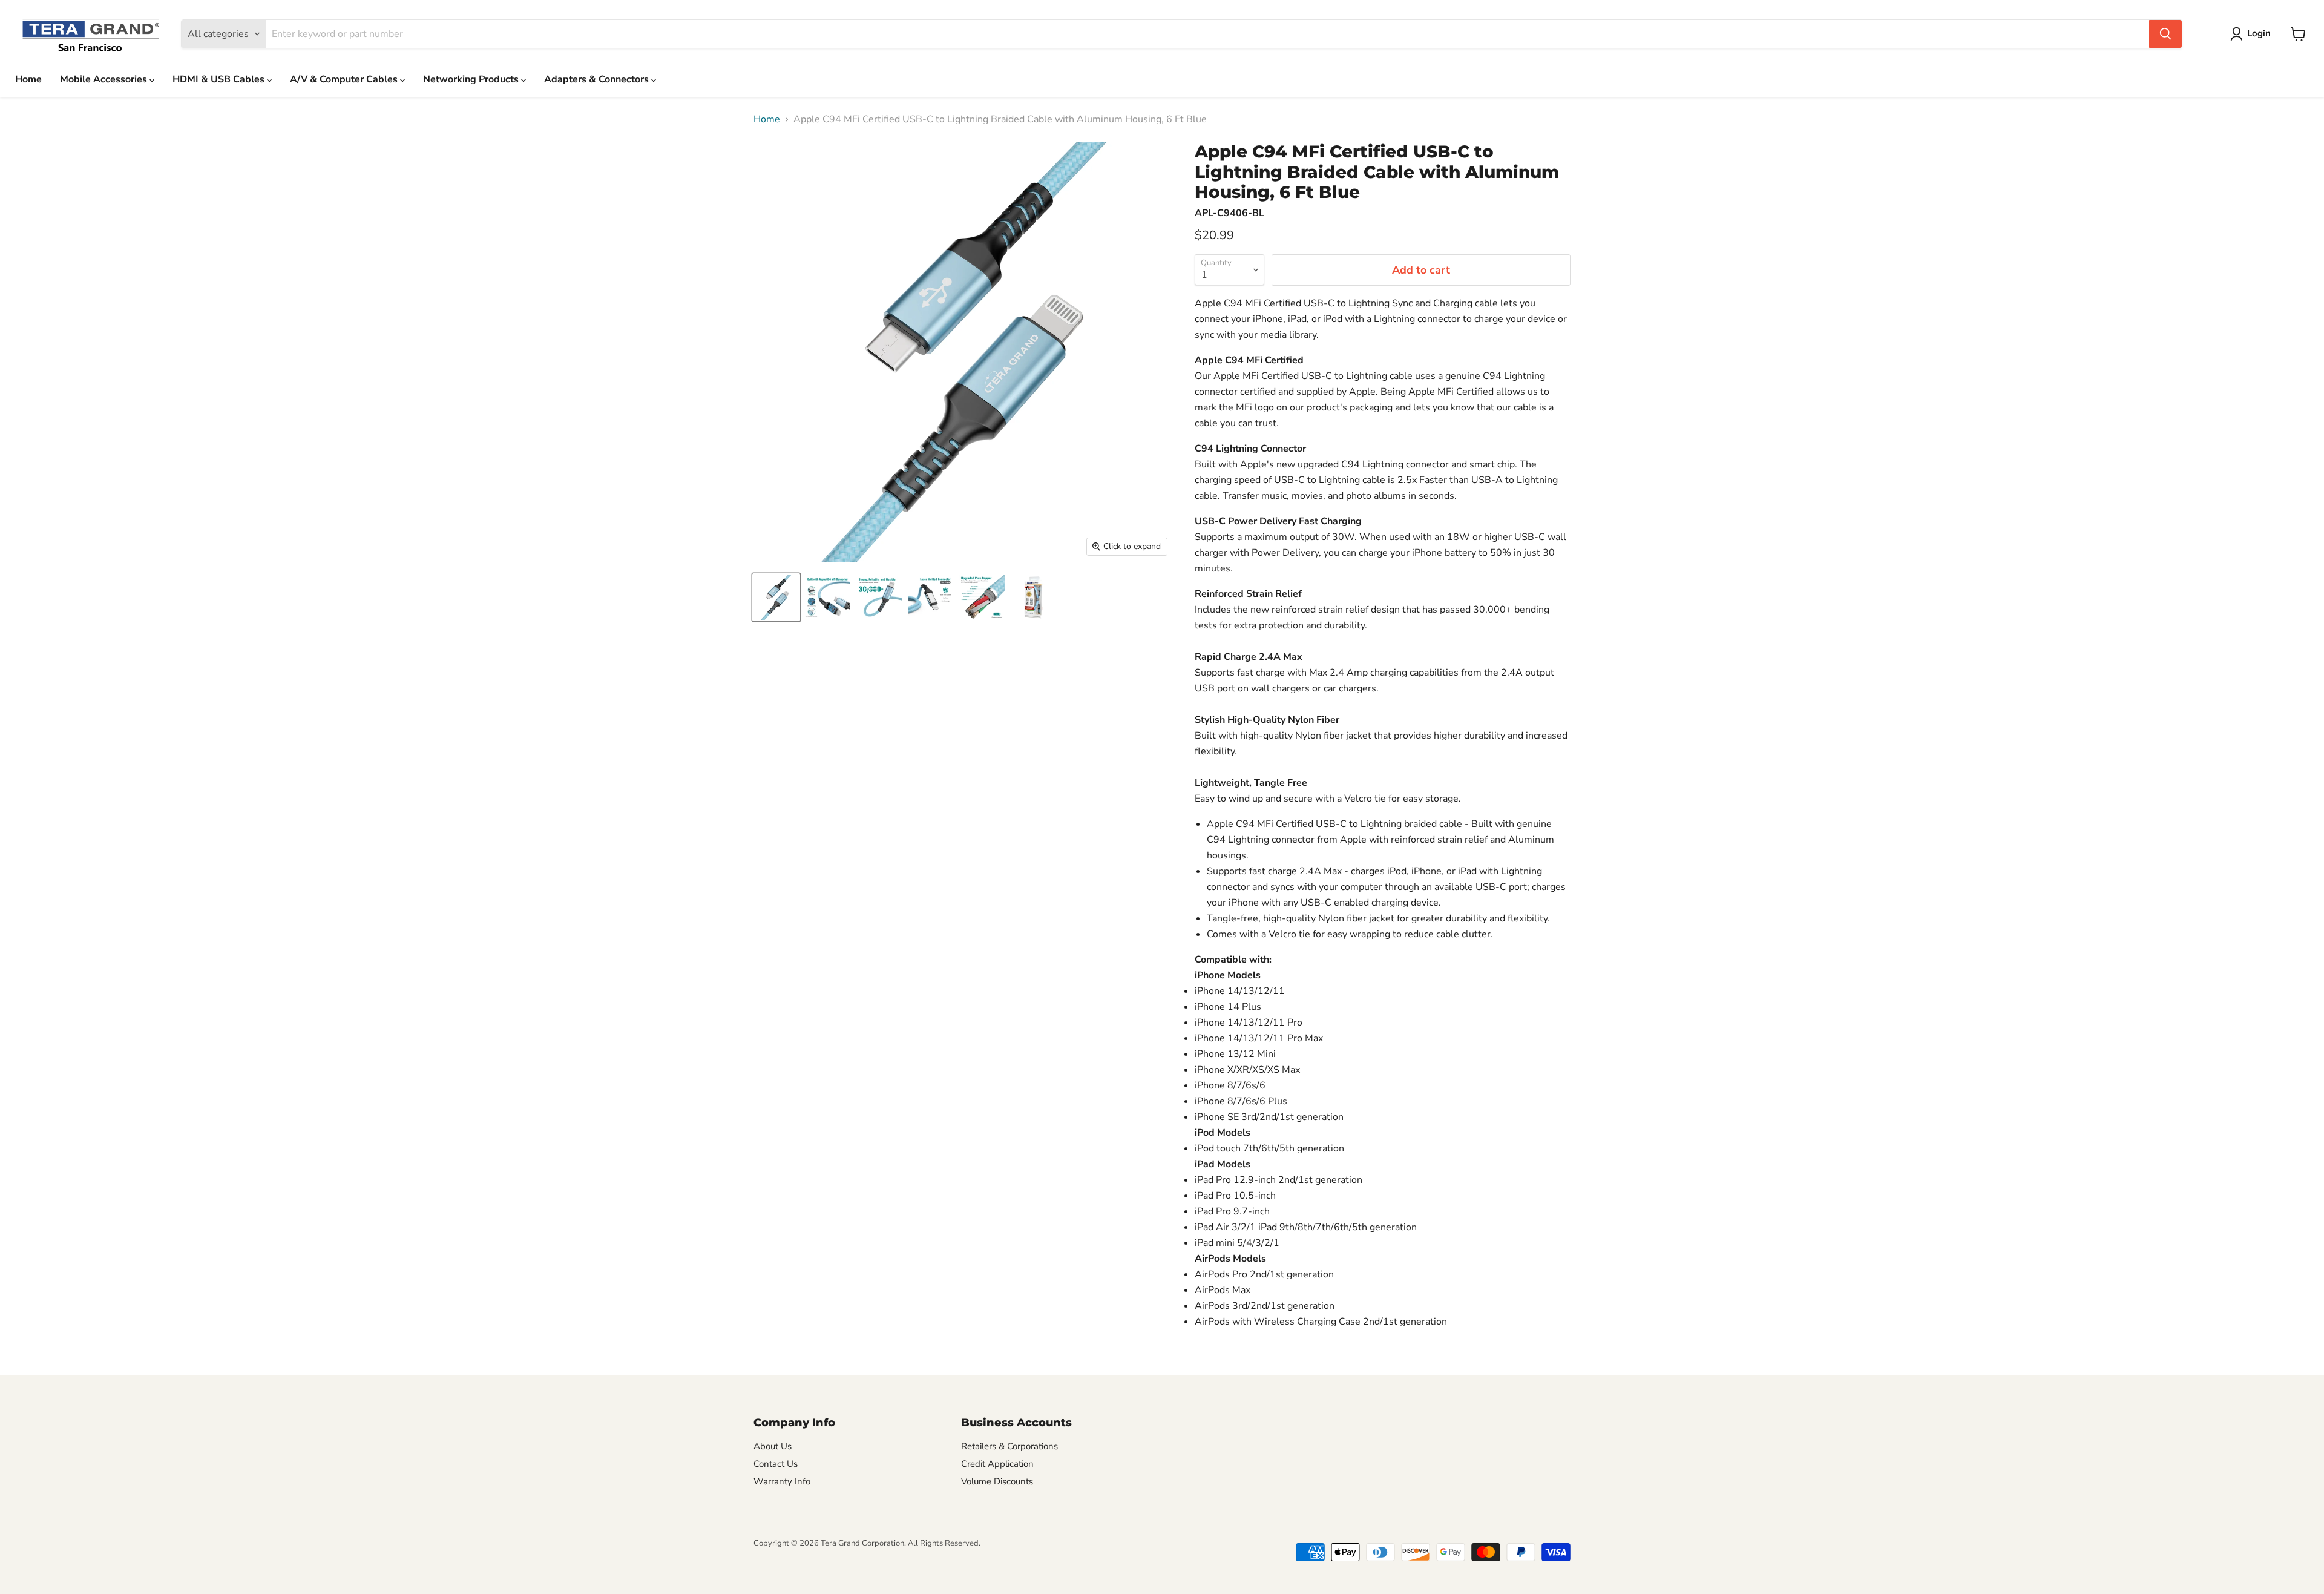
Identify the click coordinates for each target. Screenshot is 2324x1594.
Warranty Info (782, 1481)
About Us (773, 1446)
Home (28, 79)
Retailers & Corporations (1009, 1446)
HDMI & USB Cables (220, 79)
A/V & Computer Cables (345, 79)
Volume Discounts (997, 1481)
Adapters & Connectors (598, 79)
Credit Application (997, 1464)
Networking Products (472, 79)
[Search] (2165, 34)
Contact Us (776, 1464)
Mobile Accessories (105, 79)
